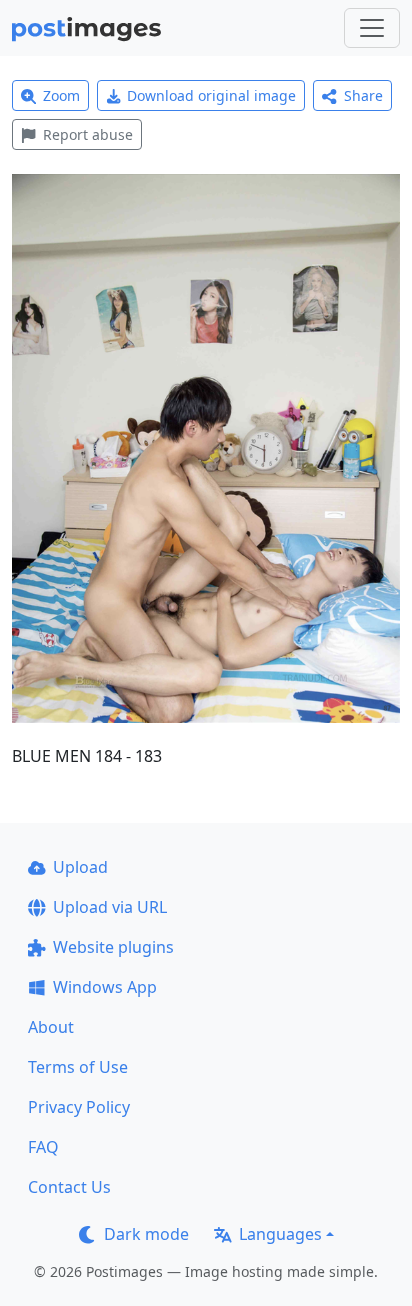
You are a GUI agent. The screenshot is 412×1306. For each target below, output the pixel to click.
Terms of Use (78, 1067)
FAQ (43, 1147)
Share (363, 95)
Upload (80, 867)
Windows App (105, 987)
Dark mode (146, 1234)
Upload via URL (110, 907)
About (51, 1027)
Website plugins (113, 947)
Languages (280, 1234)
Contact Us (69, 1187)
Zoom (61, 95)
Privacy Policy (79, 1107)
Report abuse (88, 134)
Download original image (211, 95)
